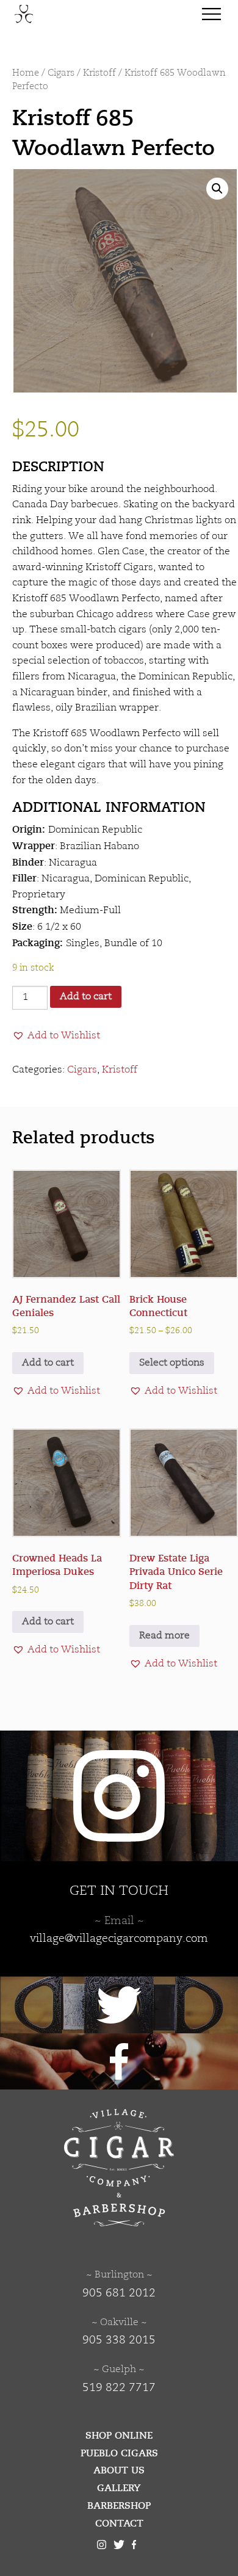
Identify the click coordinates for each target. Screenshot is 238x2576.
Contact (119, 2524)
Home (26, 74)
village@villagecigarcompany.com (119, 1939)
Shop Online (119, 2436)
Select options (172, 1363)
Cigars (61, 74)
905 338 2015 (119, 2340)
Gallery (119, 2488)
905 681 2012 (119, 2293)
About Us (119, 2470)
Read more (164, 1636)
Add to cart (86, 997)
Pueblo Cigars (119, 2453)
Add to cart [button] (48, 1363)
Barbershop (119, 2506)
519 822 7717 (119, 2388)
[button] (217, 189)
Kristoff (99, 74)
